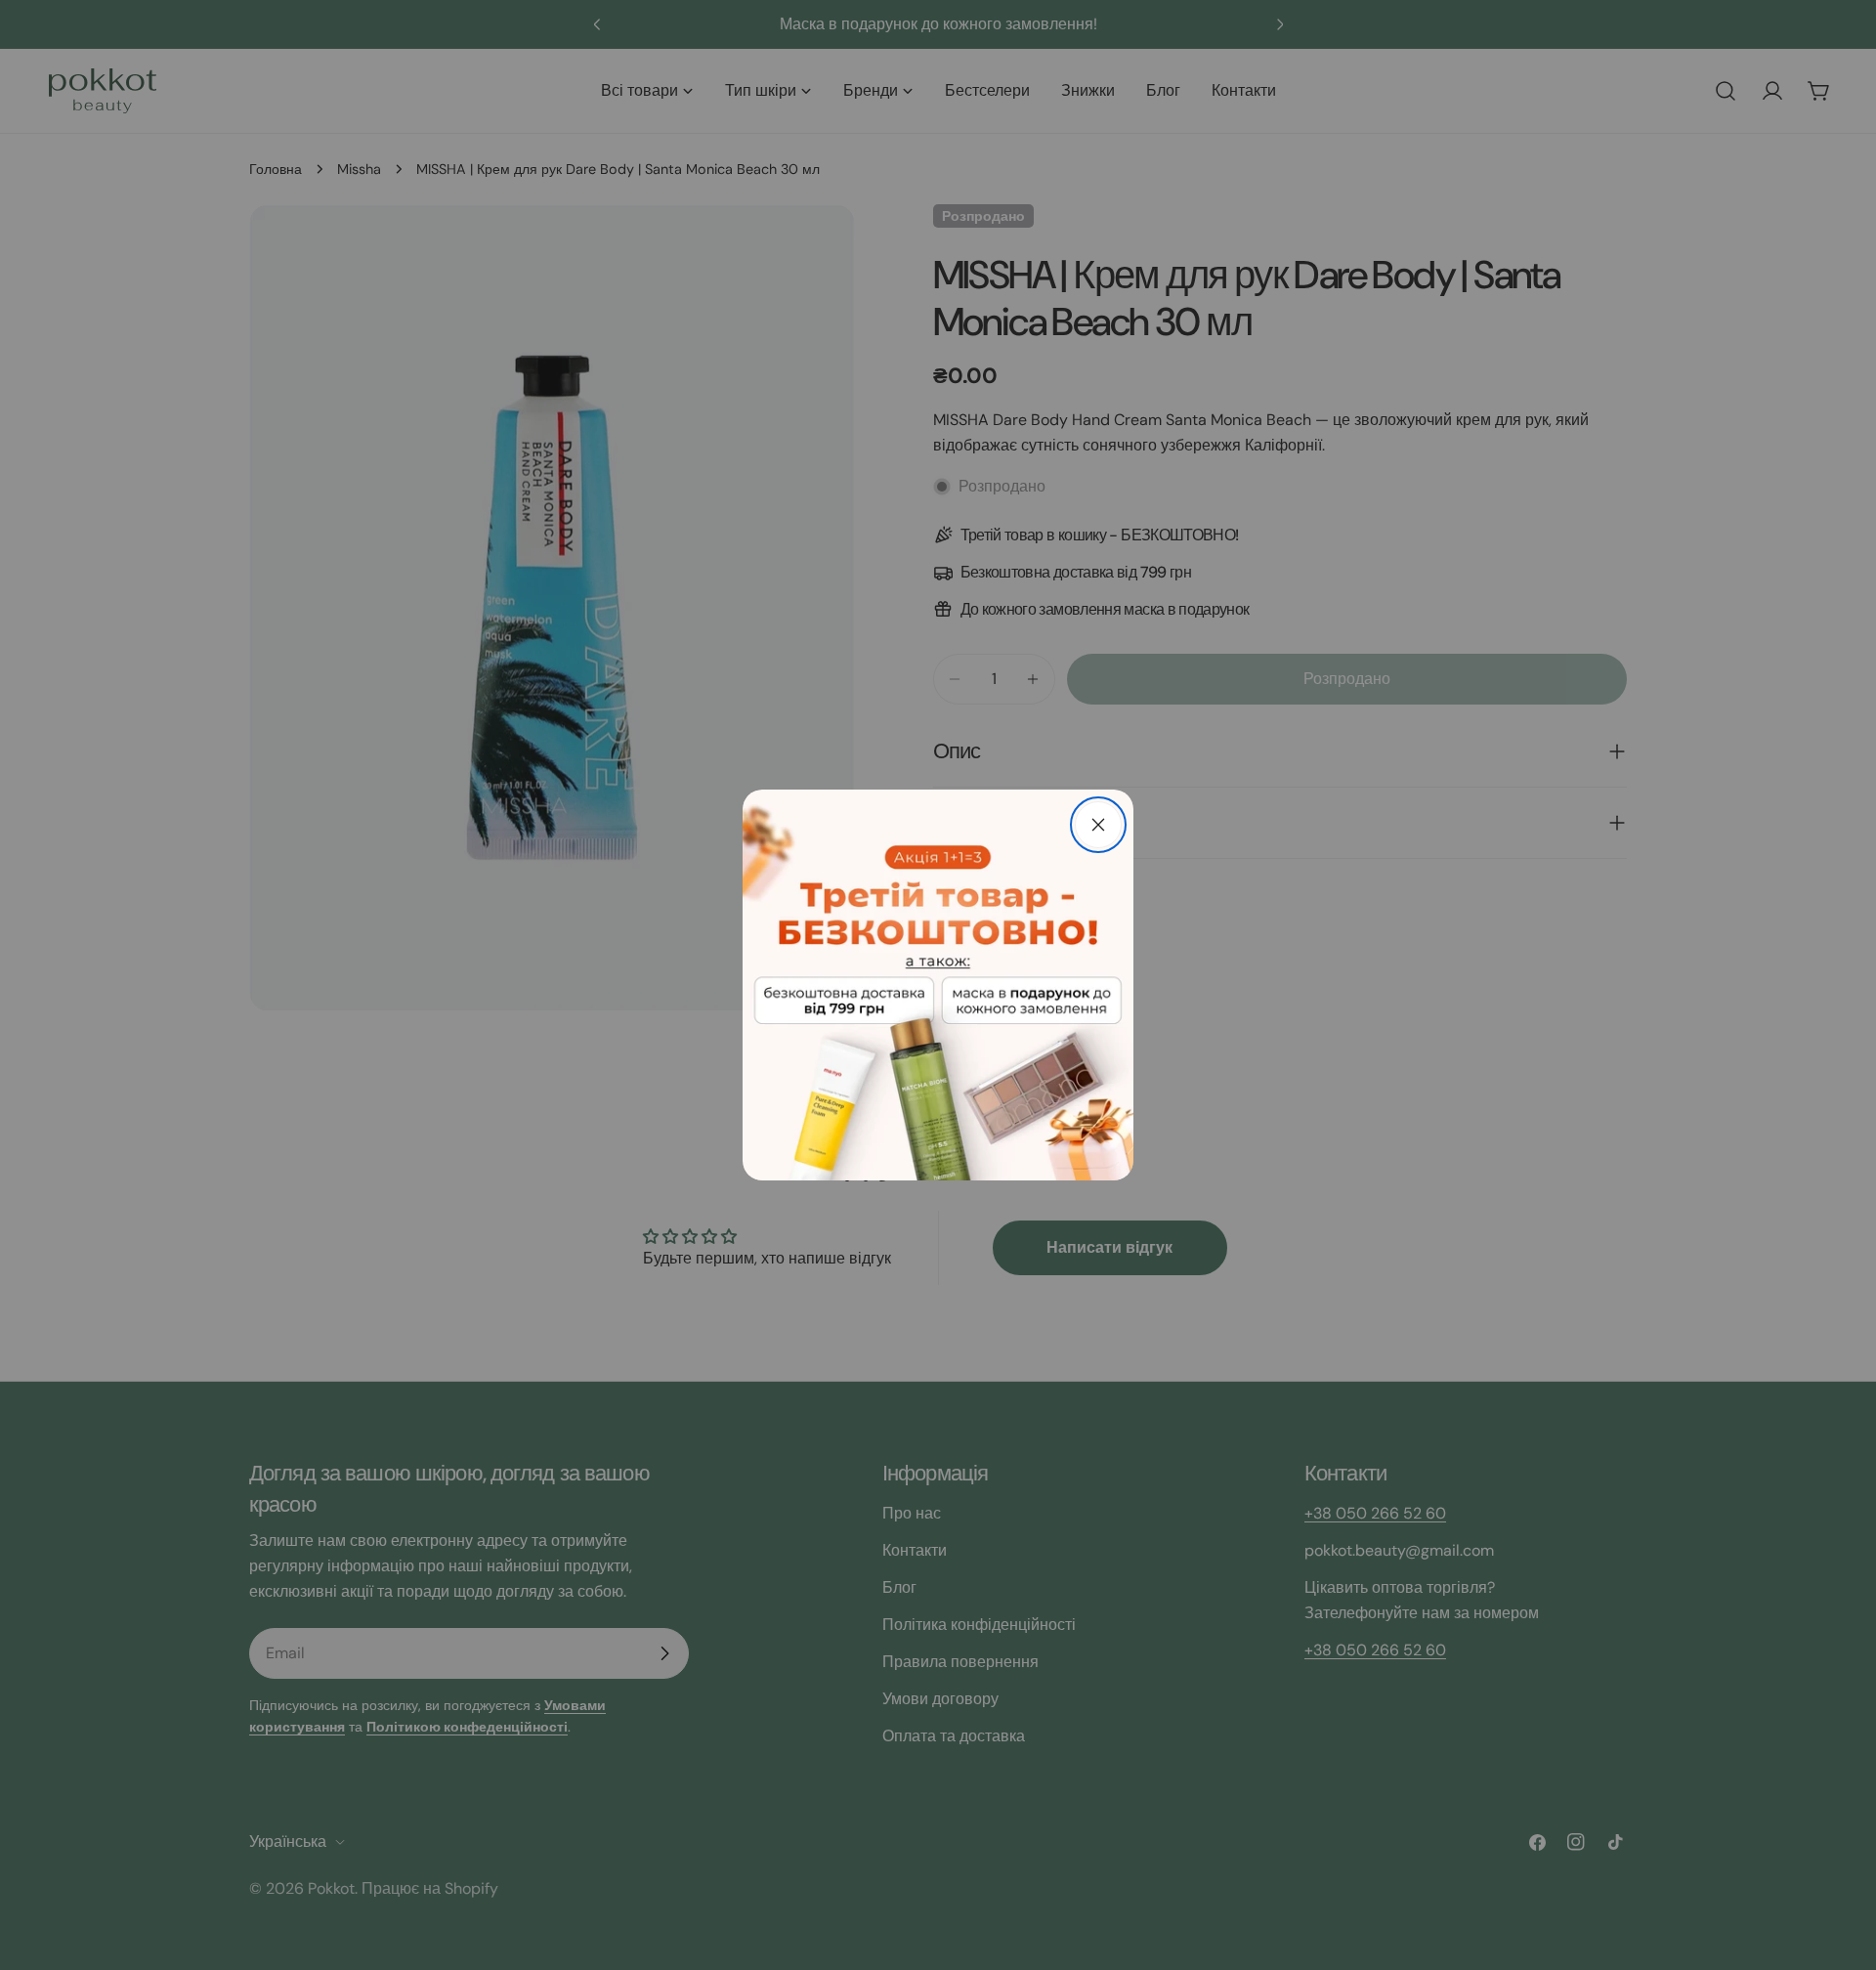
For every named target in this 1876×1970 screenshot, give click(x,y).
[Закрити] (1098, 825)
